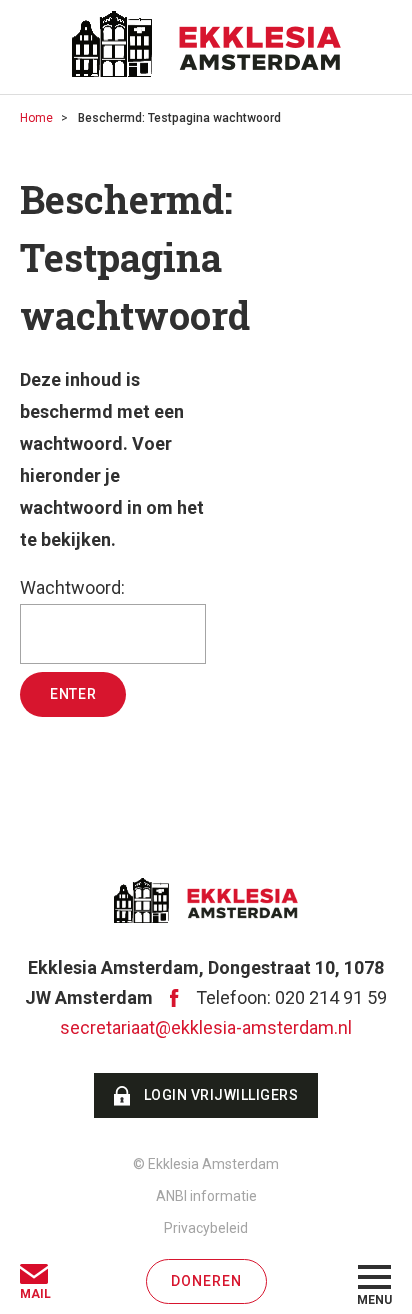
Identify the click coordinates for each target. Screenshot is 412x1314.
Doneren (206, 1281)
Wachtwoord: (72, 587)
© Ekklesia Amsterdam (206, 1164)
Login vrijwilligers (221, 1095)
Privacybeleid (206, 1228)
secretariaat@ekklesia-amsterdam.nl (206, 1027)
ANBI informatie (206, 1196)
